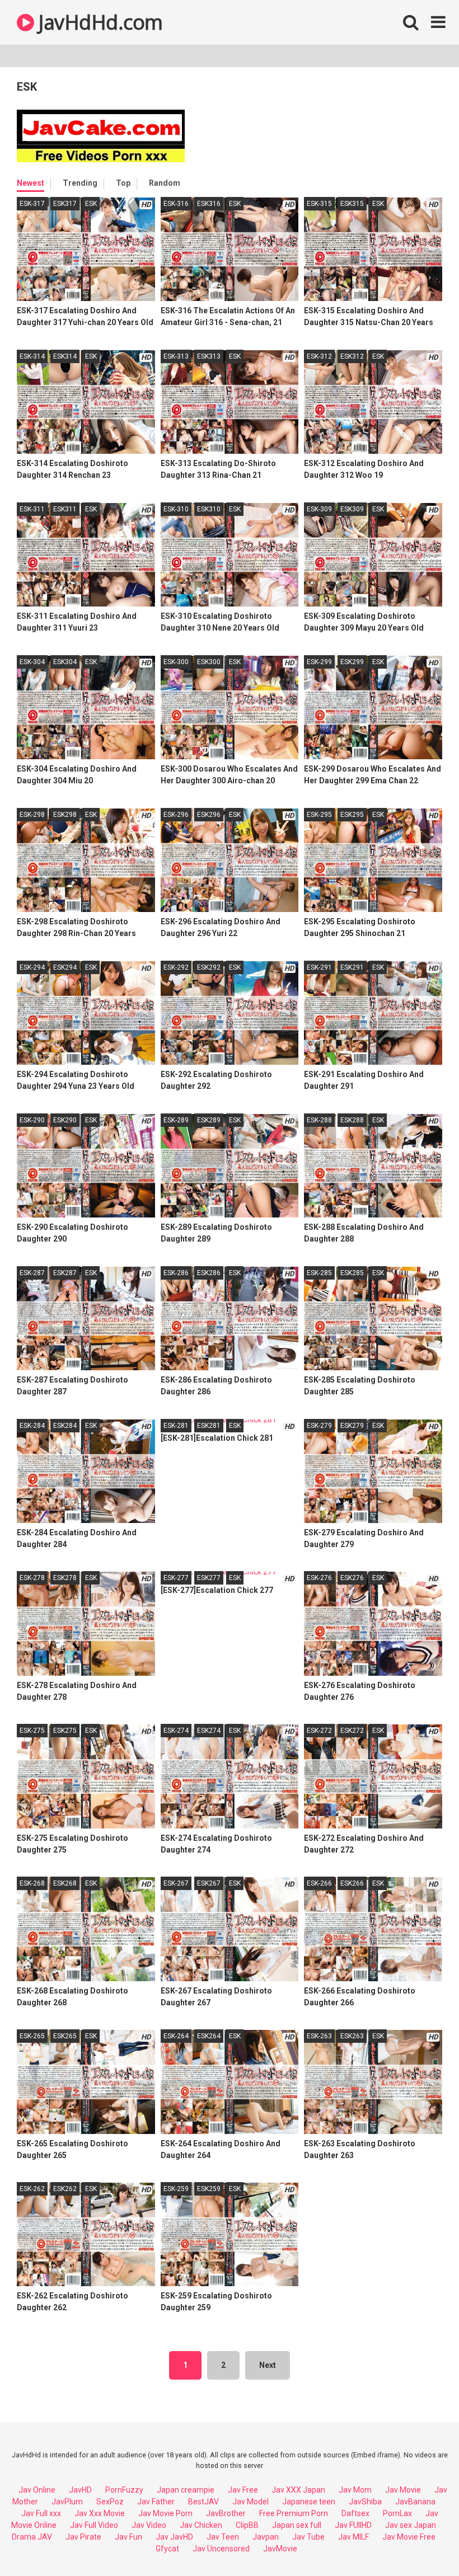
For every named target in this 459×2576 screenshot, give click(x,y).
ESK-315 (319, 204)
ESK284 (65, 1426)
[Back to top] (421, 2542)
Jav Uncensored (221, 2549)
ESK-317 (32, 204)
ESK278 (65, 1578)
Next (268, 2365)
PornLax (397, 2513)
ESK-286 (176, 1273)
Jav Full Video (94, 2525)
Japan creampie (186, 2490)
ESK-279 (319, 1426)
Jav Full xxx (41, 2513)
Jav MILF (353, 2537)
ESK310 (209, 509)
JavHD (80, 2490)
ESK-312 (319, 356)
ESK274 (209, 1731)
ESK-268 (32, 1883)
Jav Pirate (83, 2537)
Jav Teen (223, 2537)
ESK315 (352, 204)
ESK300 (209, 662)
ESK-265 (32, 2036)
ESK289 (209, 1120)
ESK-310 (176, 509)
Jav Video (149, 2525)
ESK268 (65, 1883)
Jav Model (250, 2502)
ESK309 (352, 509)
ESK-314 (32, 356)
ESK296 (209, 815)
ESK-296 (176, 815)
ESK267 (209, 1883)
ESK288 (352, 1120)
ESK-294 (32, 967)
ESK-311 (32, 509)
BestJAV (203, 2502)
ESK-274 (176, 1731)
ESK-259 (176, 2189)
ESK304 (65, 662)
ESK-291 (319, 967)
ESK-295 (319, 815)
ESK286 (209, 1273)
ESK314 (65, 356)
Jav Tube (308, 2537)
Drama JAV (32, 2537)
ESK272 (352, 1731)
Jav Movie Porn (165, 2513)
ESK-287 (32, 1273)
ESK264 (209, 2036)
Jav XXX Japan (298, 2490)
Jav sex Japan (411, 2525)
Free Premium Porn (294, 2513)
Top (123, 183)
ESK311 (65, 509)
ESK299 (352, 662)
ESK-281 (176, 1426)
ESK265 (65, 2036)
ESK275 (65, 1731)
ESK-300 (176, 662)
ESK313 (209, 356)
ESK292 (209, 967)
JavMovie (280, 2549)
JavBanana (415, 2502)
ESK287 (65, 1273)
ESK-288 (319, 1120)
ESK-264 (176, 2036)
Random (165, 183)
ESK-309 (319, 509)
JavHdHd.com (99, 22)
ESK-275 (32, 1731)
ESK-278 (32, 1578)
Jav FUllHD (353, 2525)
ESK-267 (176, 1883)
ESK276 (352, 1578)
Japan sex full (297, 2525)
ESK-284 (32, 1426)
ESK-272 (319, 1731)
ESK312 (352, 356)
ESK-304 (32, 662)
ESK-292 (176, 967)
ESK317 (65, 204)
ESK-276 (319, 1578)
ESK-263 (319, 2036)
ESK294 (65, 967)
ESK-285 (319, 1273)
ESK (91, 204)
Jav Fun (128, 2537)
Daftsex (355, 2513)
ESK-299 (319, 662)
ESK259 (209, 2189)
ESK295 (352, 815)
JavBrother (226, 2513)
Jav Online (37, 2490)
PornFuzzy (124, 2490)
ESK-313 (176, 356)
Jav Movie (403, 2490)
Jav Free (243, 2490)
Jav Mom (355, 2490)
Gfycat (167, 2549)
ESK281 (209, 1426)
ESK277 (209, 1578)
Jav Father (156, 2502)
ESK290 (65, 1120)
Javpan (266, 2537)
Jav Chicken (201, 2525)
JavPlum (67, 2502)
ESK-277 (176, 1578)
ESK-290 (32, 1120)
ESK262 (65, 2189)
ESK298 (65, 815)
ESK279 (352, 1426)
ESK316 (209, 204)
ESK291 (352, 967)
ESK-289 (176, 1120)
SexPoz (110, 2502)
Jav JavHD (174, 2537)
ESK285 (352, 1273)
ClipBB (247, 2525)
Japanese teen (309, 2502)
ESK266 (352, 1883)
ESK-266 (319, 1883)
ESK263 (352, 2036)
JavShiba (365, 2502)
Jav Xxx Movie (100, 2513)
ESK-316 (176, 204)
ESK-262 (32, 2189)
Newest (31, 183)
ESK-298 (32, 815)
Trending (80, 183)
